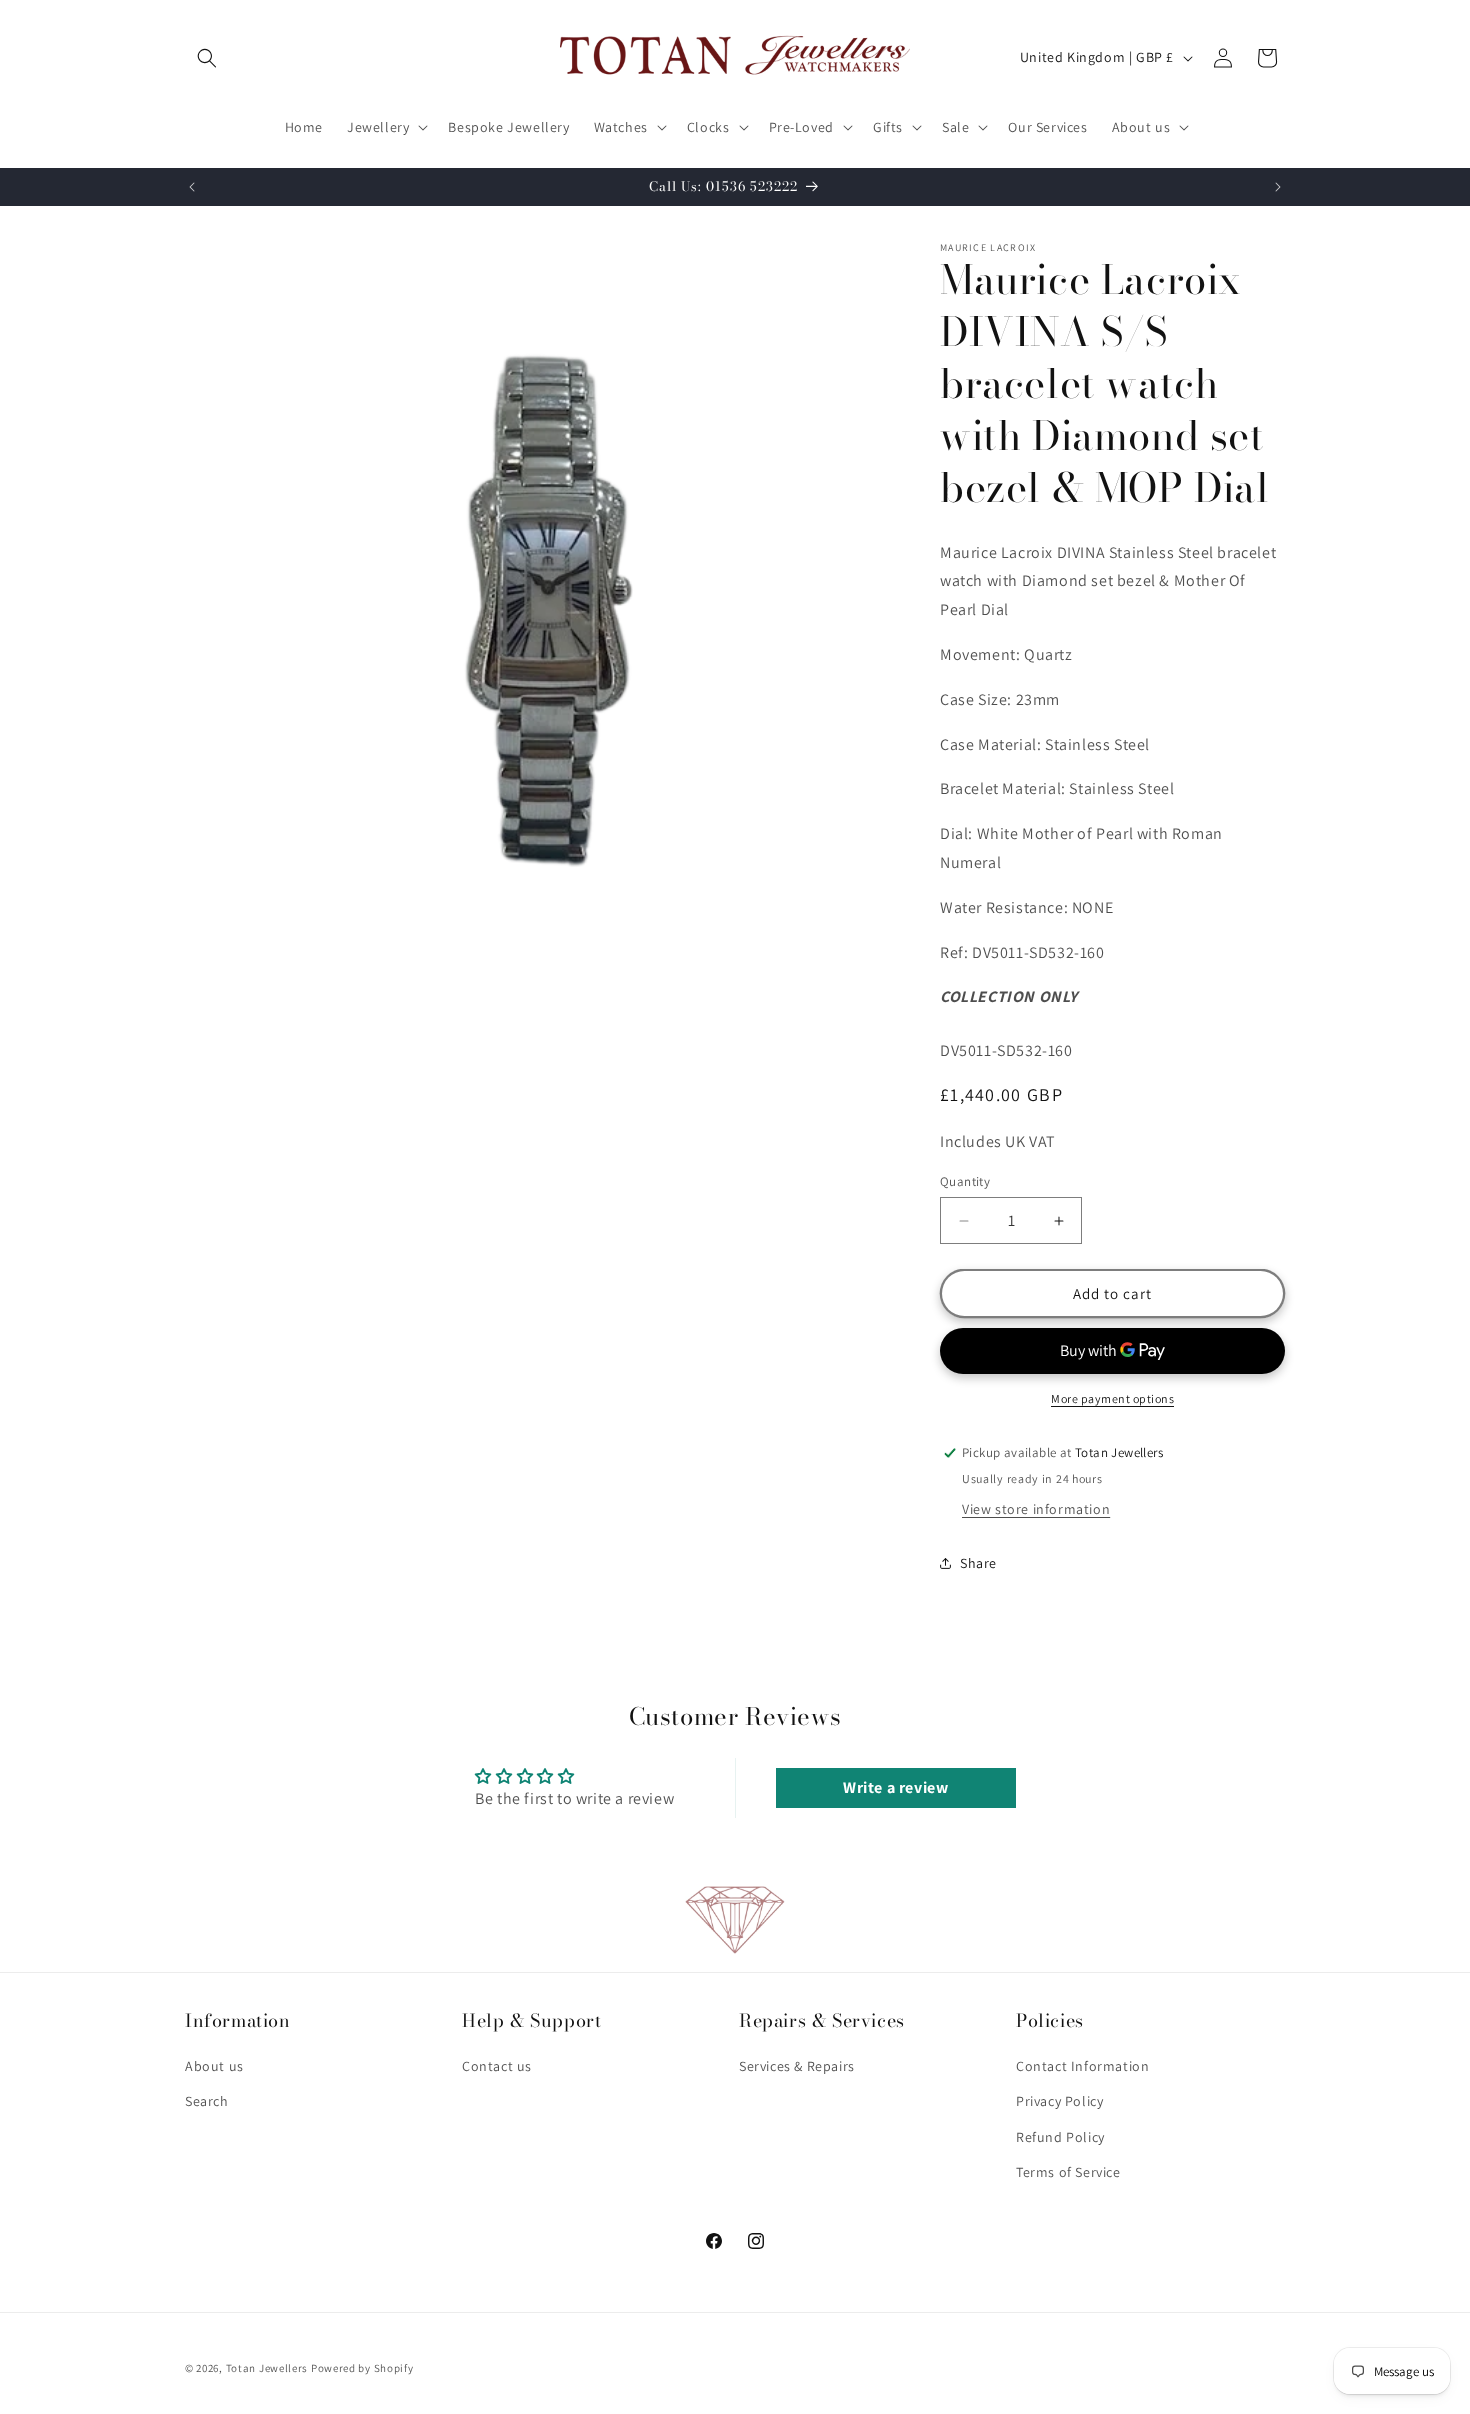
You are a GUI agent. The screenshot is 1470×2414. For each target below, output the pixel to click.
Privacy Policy (1059, 2101)
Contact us (497, 2066)
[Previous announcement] (192, 187)
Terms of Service (1068, 2172)
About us (214, 2066)
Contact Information (1082, 2066)
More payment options (1112, 1398)
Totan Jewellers (267, 2368)
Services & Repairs (797, 2066)
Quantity (965, 1181)
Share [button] (978, 1563)
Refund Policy (1060, 2137)
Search (207, 2101)
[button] (207, 58)
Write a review (895, 1787)
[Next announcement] (1278, 187)
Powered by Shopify (362, 2368)
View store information (1036, 1509)
